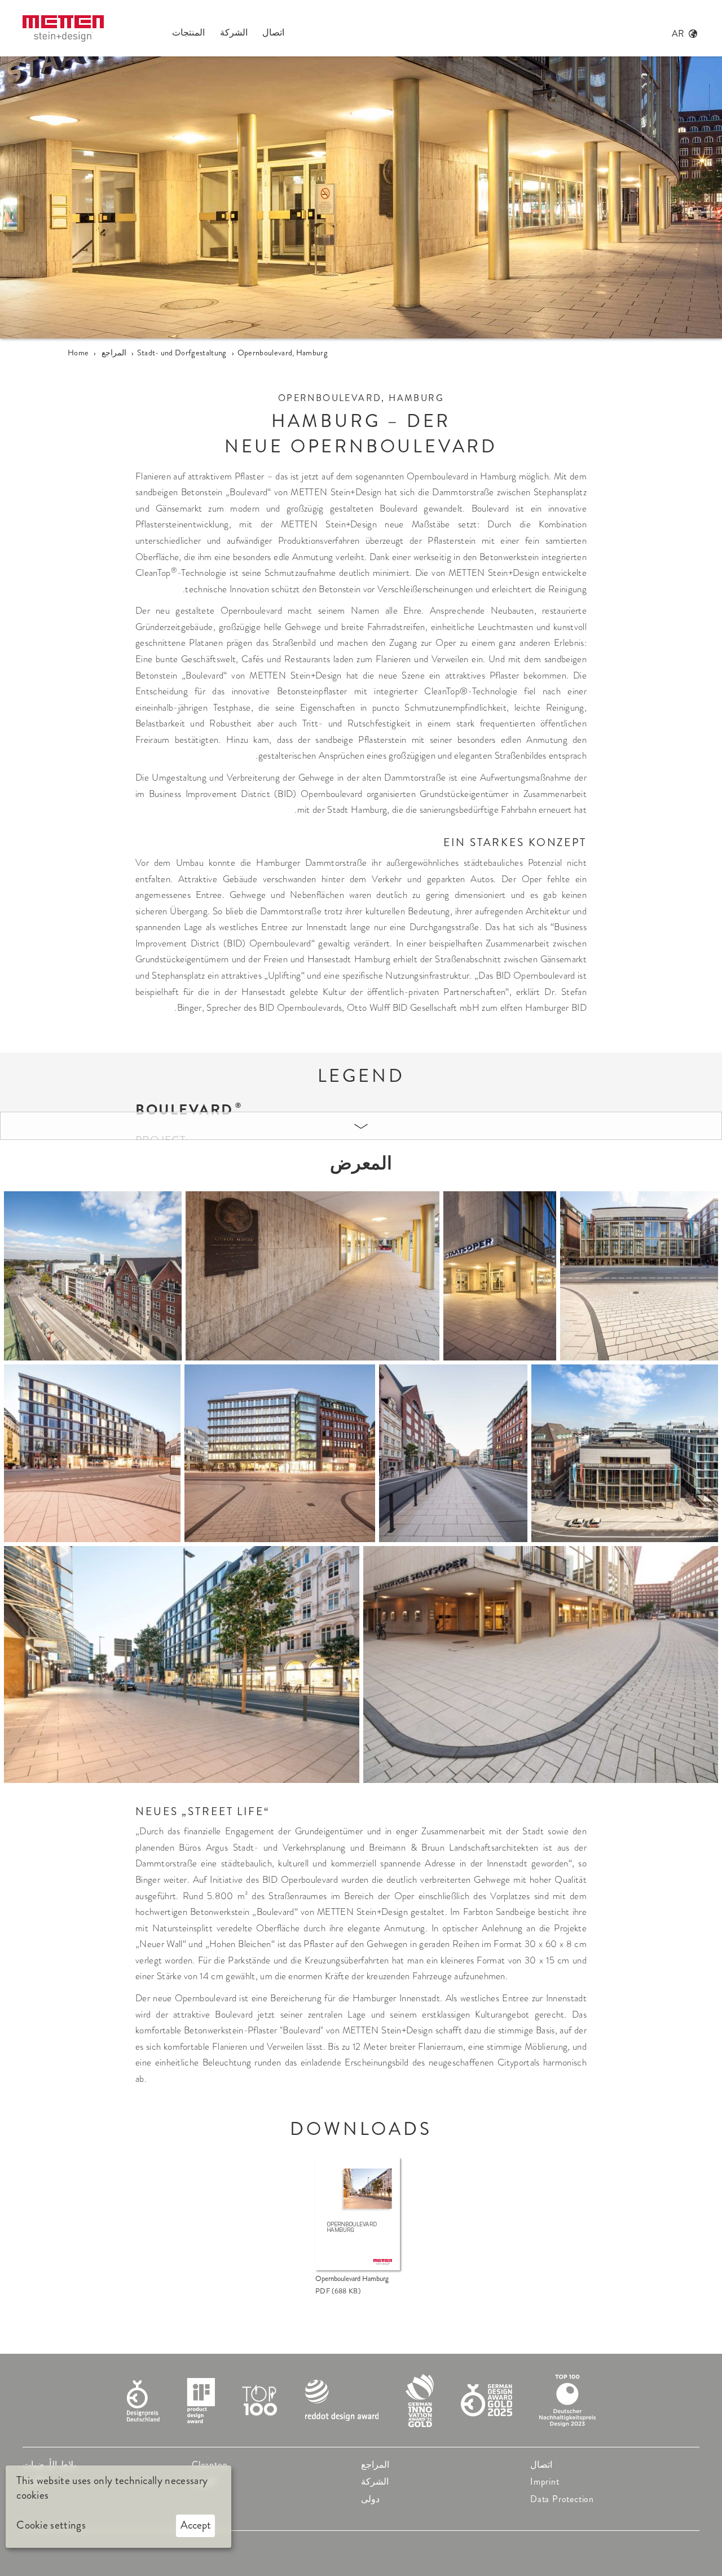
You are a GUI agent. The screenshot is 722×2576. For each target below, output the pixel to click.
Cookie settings (51, 2525)
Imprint (545, 2482)
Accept (196, 2525)
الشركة (375, 2482)
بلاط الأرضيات (49, 2465)
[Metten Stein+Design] (63, 28)
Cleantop (210, 2465)
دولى (370, 2499)
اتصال (541, 2465)
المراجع (375, 2465)
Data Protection (562, 2499)
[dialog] (118, 2507)
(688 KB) (338, 2291)
